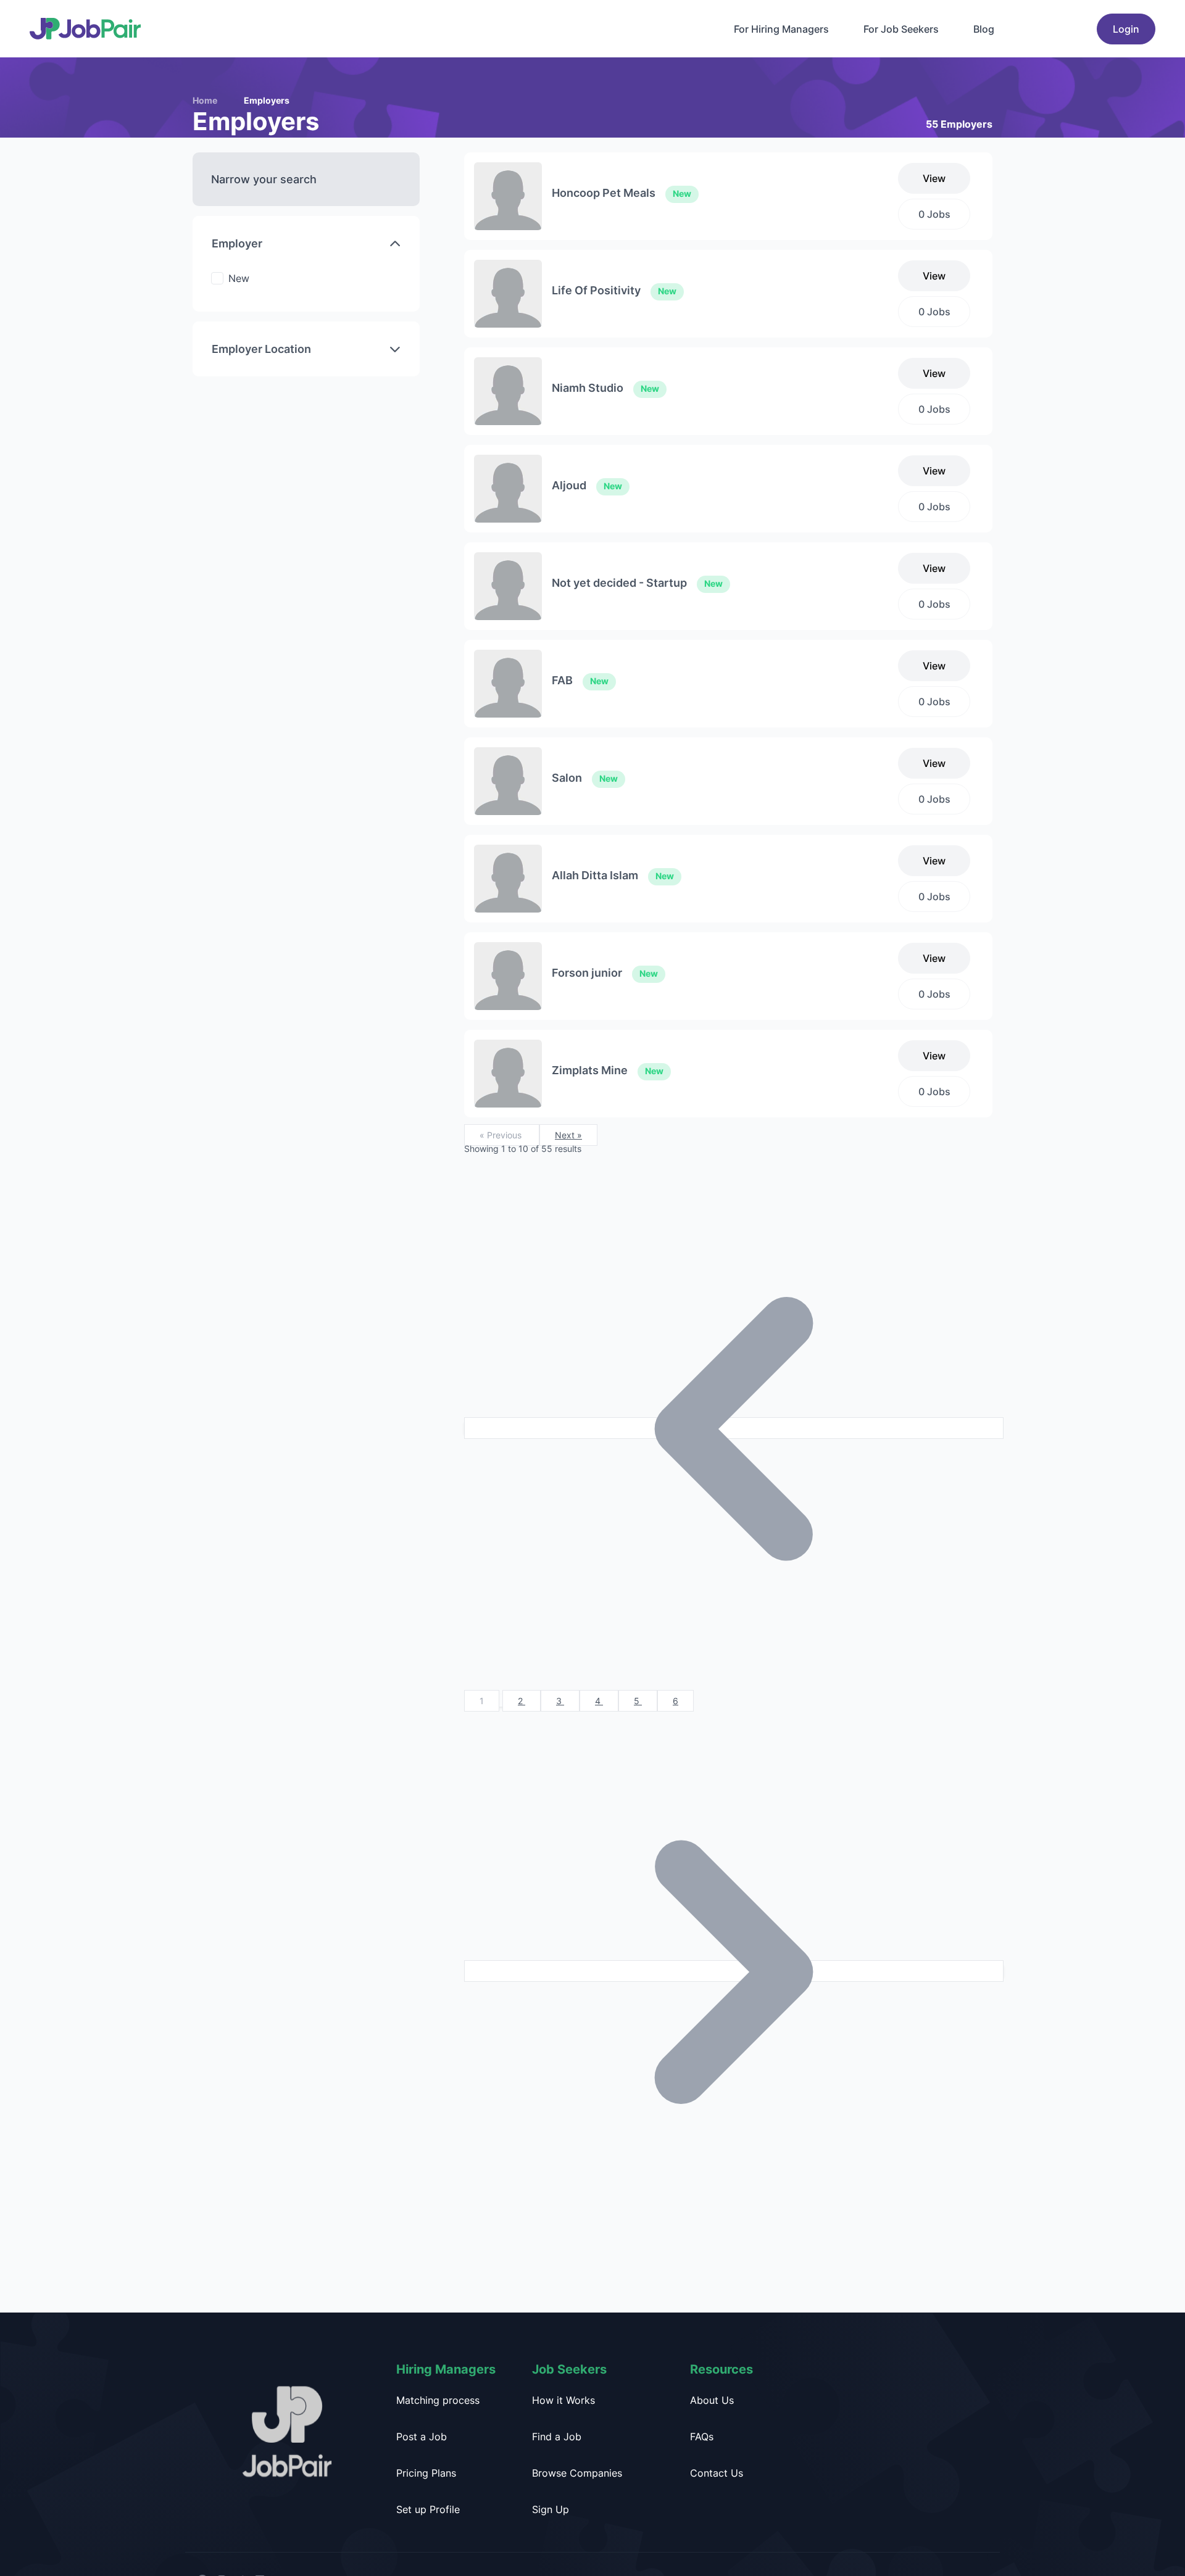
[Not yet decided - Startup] (508, 585)
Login (1126, 29)
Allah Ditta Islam (613, 875)
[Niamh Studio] (508, 390)
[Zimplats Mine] (508, 1072)
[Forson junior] (508, 975)
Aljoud (587, 485)
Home (205, 100)
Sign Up (551, 2509)
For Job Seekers (901, 29)
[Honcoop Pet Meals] (508, 195)
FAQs (702, 2437)
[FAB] (508, 682)
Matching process (438, 2400)
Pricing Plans (426, 2473)
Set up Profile (428, 2509)
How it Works (563, 2400)
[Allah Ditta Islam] (508, 877)
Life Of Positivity (614, 290)
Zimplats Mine (608, 1070)
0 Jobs (934, 214)
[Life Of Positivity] (508, 292)
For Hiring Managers (781, 29)
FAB (580, 680)
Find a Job (557, 2437)
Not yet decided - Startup (637, 583)
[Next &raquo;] (734, 1971)
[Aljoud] (508, 487)
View (934, 178)
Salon (585, 778)
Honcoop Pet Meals (622, 193)
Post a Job (422, 2437)
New (239, 278)
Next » (568, 1135)
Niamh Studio (605, 388)
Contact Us (717, 2473)
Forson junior (605, 973)
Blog (984, 29)
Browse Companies (577, 2473)
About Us (712, 2400)
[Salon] (508, 780)
